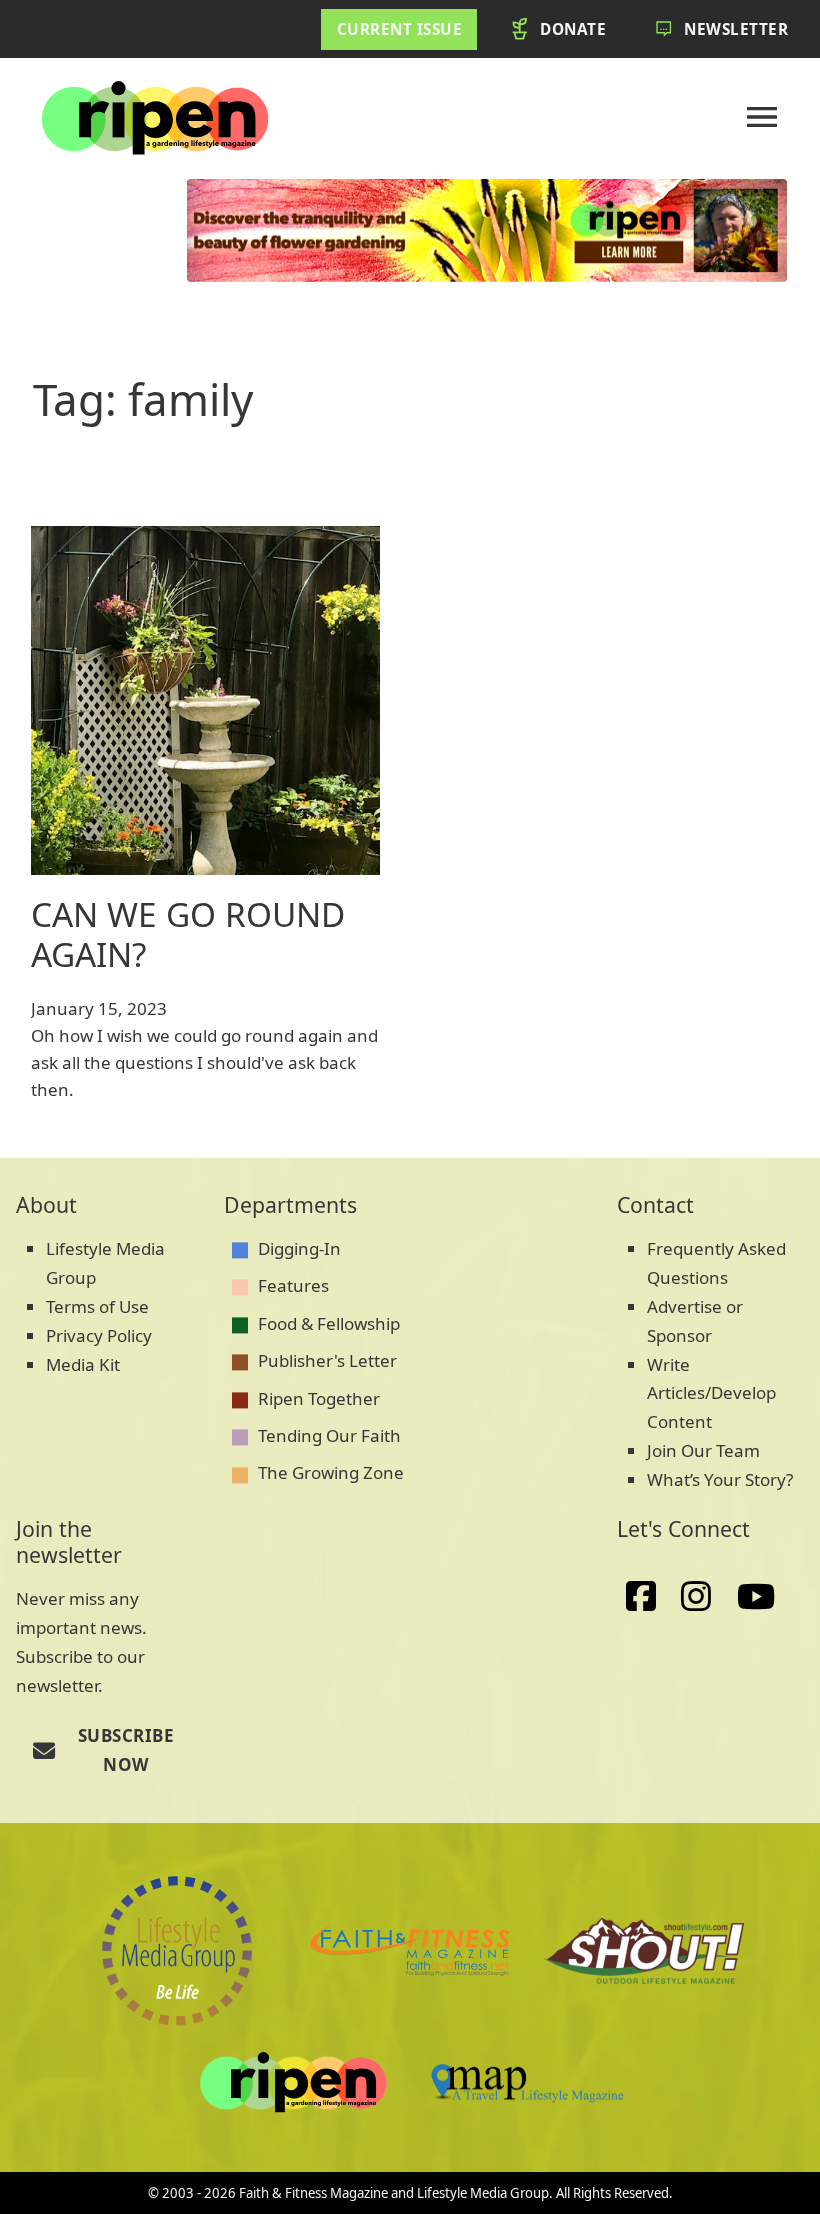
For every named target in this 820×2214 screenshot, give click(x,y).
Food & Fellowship (329, 1323)
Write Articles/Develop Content (711, 1393)
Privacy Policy (99, 1335)
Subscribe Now (126, 1750)
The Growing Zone (331, 1472)
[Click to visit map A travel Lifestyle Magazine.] (644, 1951)
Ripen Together (319, 1398)
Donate (573, 29)
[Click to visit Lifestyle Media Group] (177, 1951)
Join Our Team (703, 1450)
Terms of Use (97, 1306)
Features (293, 1285)
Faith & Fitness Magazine (313, 2193)
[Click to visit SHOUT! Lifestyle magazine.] (527, 2082)
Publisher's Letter (327, 1360)
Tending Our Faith (329, 1435)
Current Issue (400, 29)
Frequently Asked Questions (716, 1263)
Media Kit (83, 1364)
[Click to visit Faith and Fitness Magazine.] (410, 1951)
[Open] (762, 117)
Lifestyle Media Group (105, 1263)
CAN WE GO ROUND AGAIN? (188, 934)
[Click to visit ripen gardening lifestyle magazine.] (293, 2083)
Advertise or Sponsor (695, 1321)
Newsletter (736, 29)
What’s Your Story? (720, 1479)
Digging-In (299, 1248)
